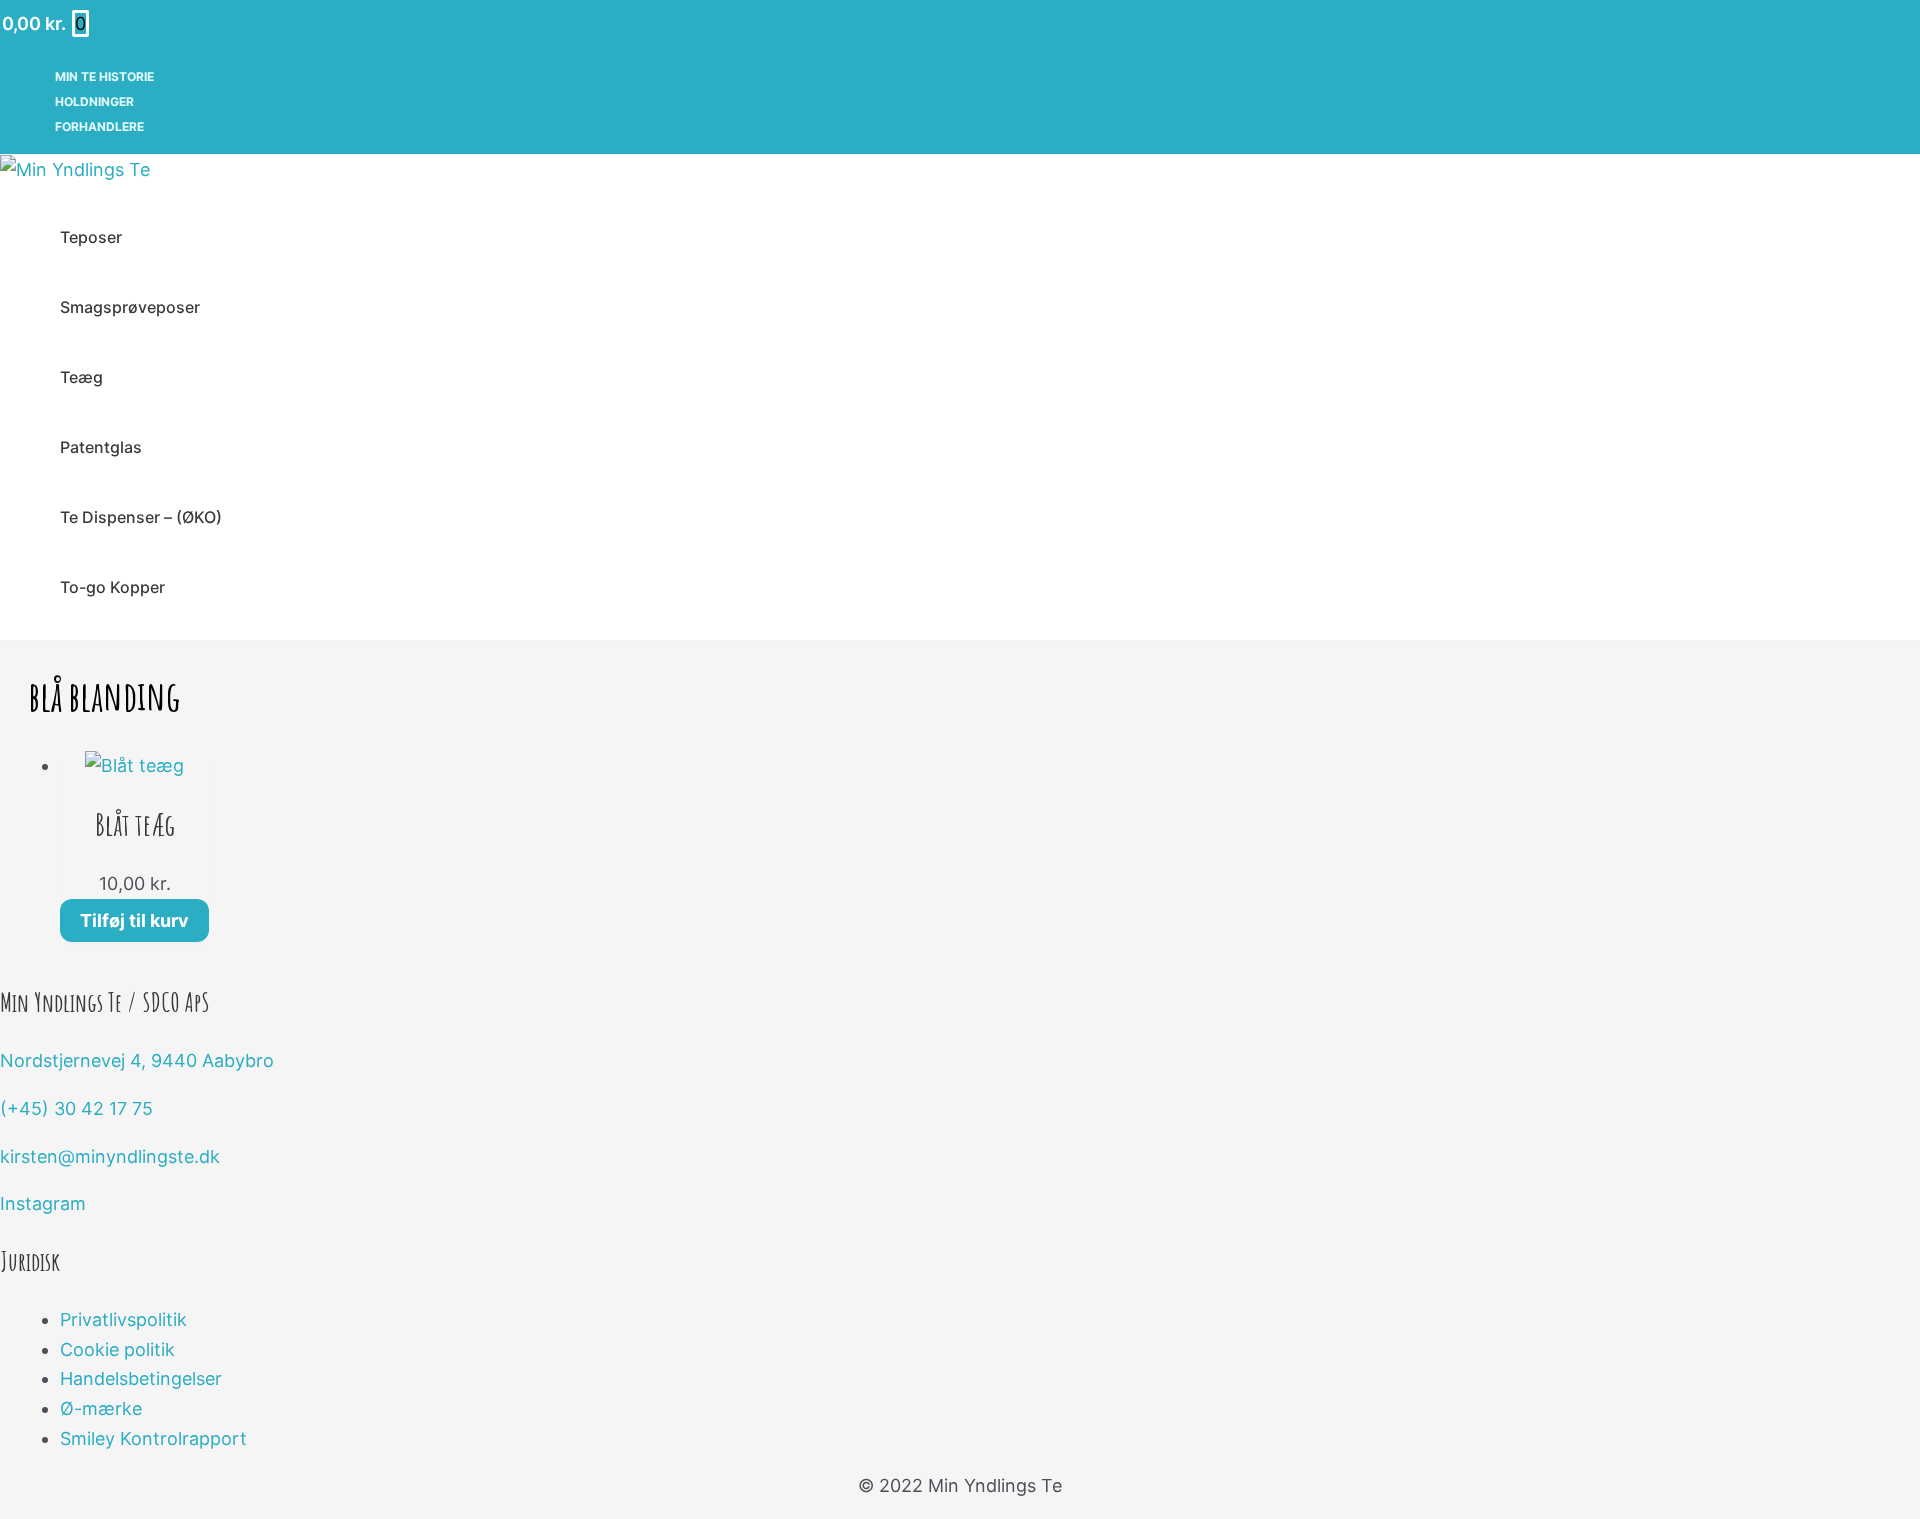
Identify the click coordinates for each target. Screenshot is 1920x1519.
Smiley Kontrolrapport (153, 1438)
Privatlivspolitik (123, 1319)
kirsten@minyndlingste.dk (110, 1156)
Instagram (43, 1203)
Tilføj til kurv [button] (134, 920)
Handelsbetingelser (141, 1378)
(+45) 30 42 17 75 (76, 1108)
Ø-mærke (101, 1408)
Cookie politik (117, 1349)
